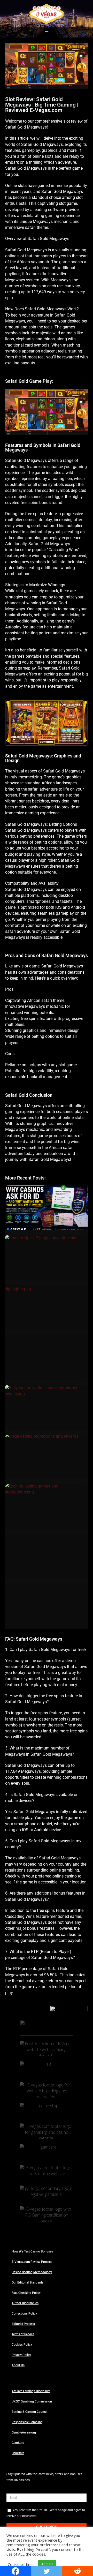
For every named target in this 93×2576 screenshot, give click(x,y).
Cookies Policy (22, 2345)
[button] (47, 32)
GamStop (18, 2443)
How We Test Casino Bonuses (32, 2251)
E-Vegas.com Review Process (32, 2262)
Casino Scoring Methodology (32, 2272)
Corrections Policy (24, 2314)
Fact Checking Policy (26, 2293)
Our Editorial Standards (28, 2282)
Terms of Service (23, 2334)
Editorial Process (23, 2324)
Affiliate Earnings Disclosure (31, 2391)
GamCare (18, 2453)
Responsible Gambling (27, 2422)
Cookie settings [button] (21, 2564)
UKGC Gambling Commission (32, 2401)
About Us (18, 2365)
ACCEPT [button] (47, 2564)
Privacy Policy (21, 2355)
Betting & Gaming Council (29, 2412)
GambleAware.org (24, 2432)
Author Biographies (25, 2303)
